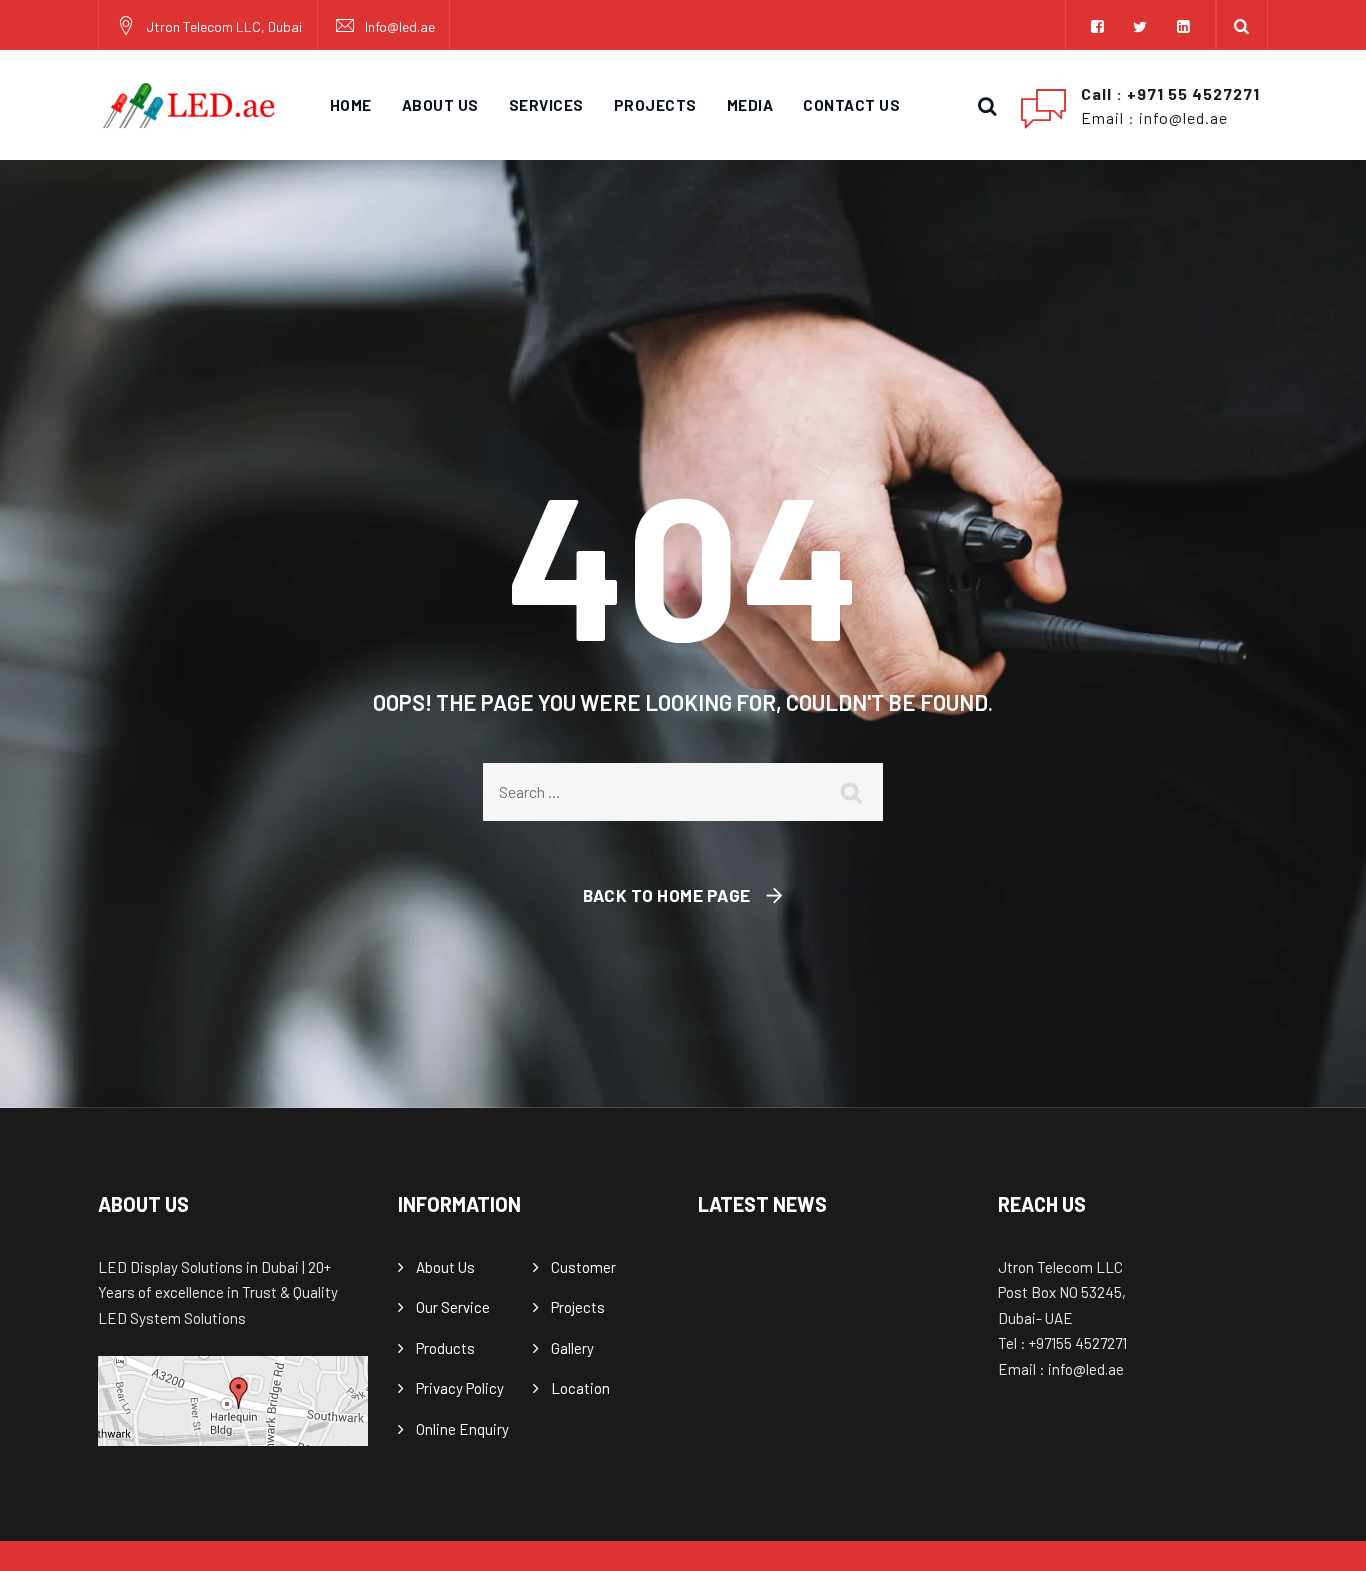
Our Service (453, 1307)
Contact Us (851, 105)
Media (750, 105)
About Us (440, 105)
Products (445, 1348)
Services (546, 105)
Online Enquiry (462, 1429)
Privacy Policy (460, 1388)
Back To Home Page (667, 895)
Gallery (572, 1348)
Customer (583, 1267)
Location (580, 1388)
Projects (655, 105)
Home (351, 105)
